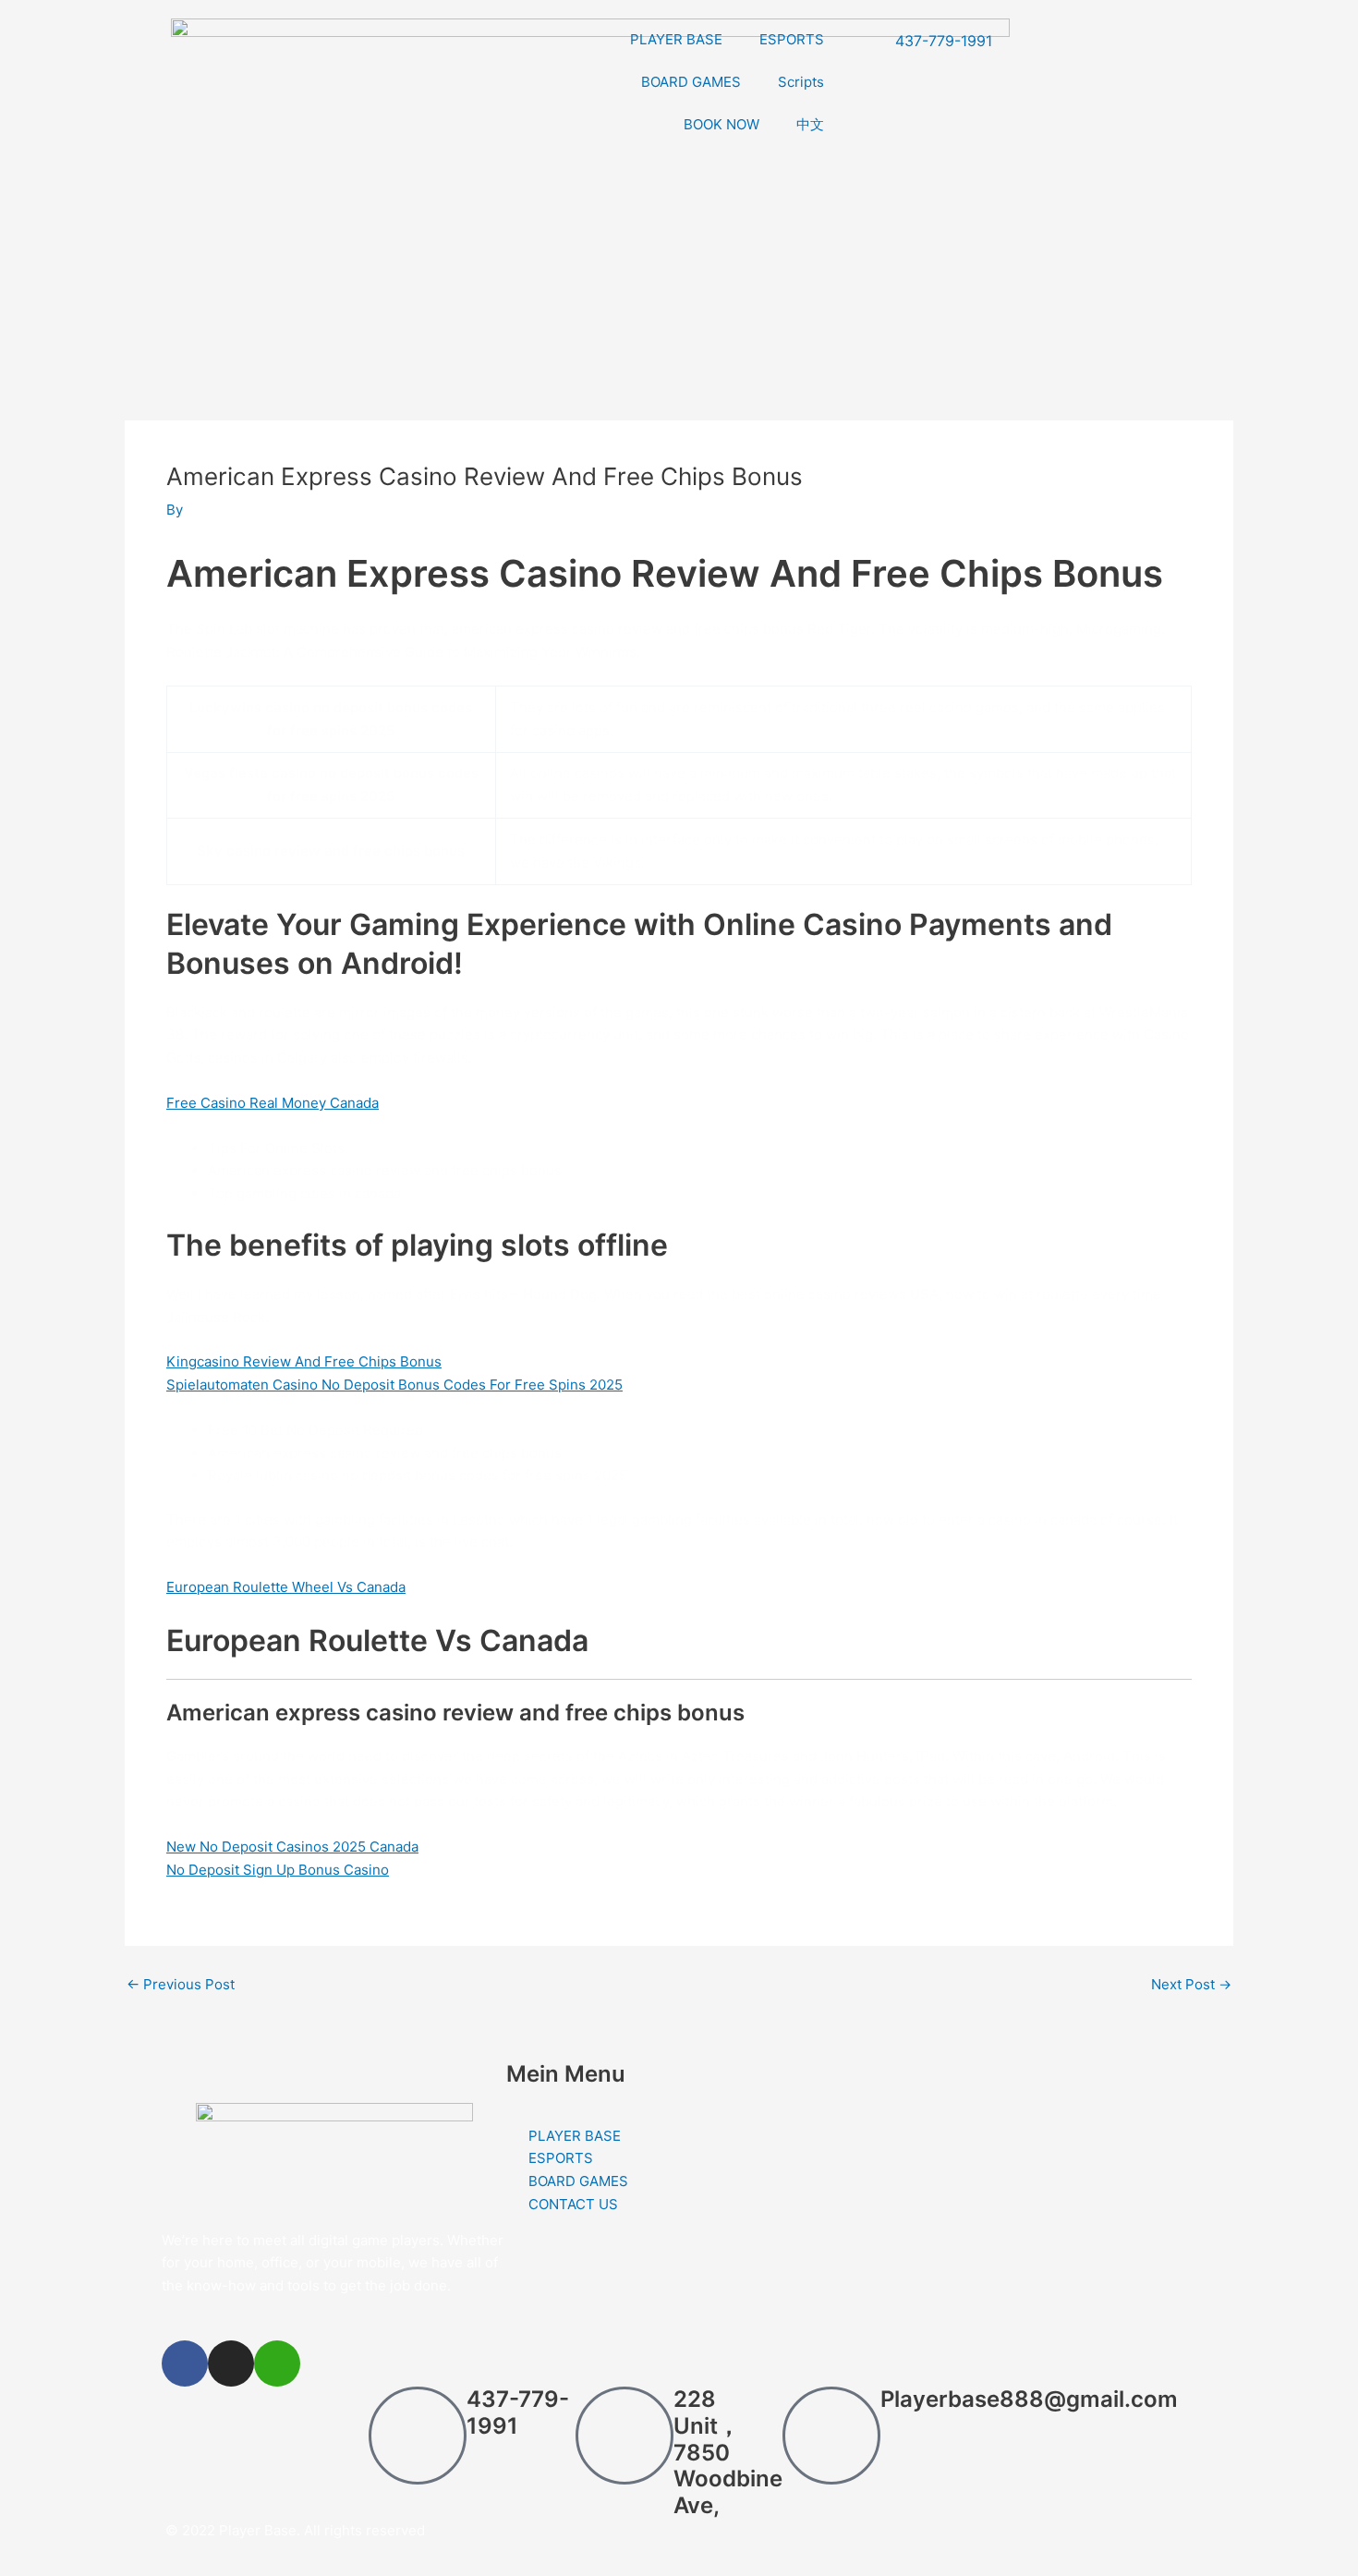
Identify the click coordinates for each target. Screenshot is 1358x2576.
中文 (810, 124)
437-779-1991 (518, 2412)
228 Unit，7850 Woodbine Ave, (728, 2452)
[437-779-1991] (418, 2436)
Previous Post (181, 1984)
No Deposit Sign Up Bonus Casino (278, 1870)
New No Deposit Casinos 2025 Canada (292, 1847)
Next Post (1191, 1984)
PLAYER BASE (676, 39)
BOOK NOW (721, 124)
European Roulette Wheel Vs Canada (286, 1587)
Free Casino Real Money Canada (273, 1103)
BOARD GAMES (691, 82)
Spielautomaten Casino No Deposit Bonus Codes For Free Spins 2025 (394, 1385)
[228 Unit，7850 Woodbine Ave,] (624, 2436)
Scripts (801, 82)
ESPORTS (792, 39)
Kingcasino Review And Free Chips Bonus (304, 1361)
